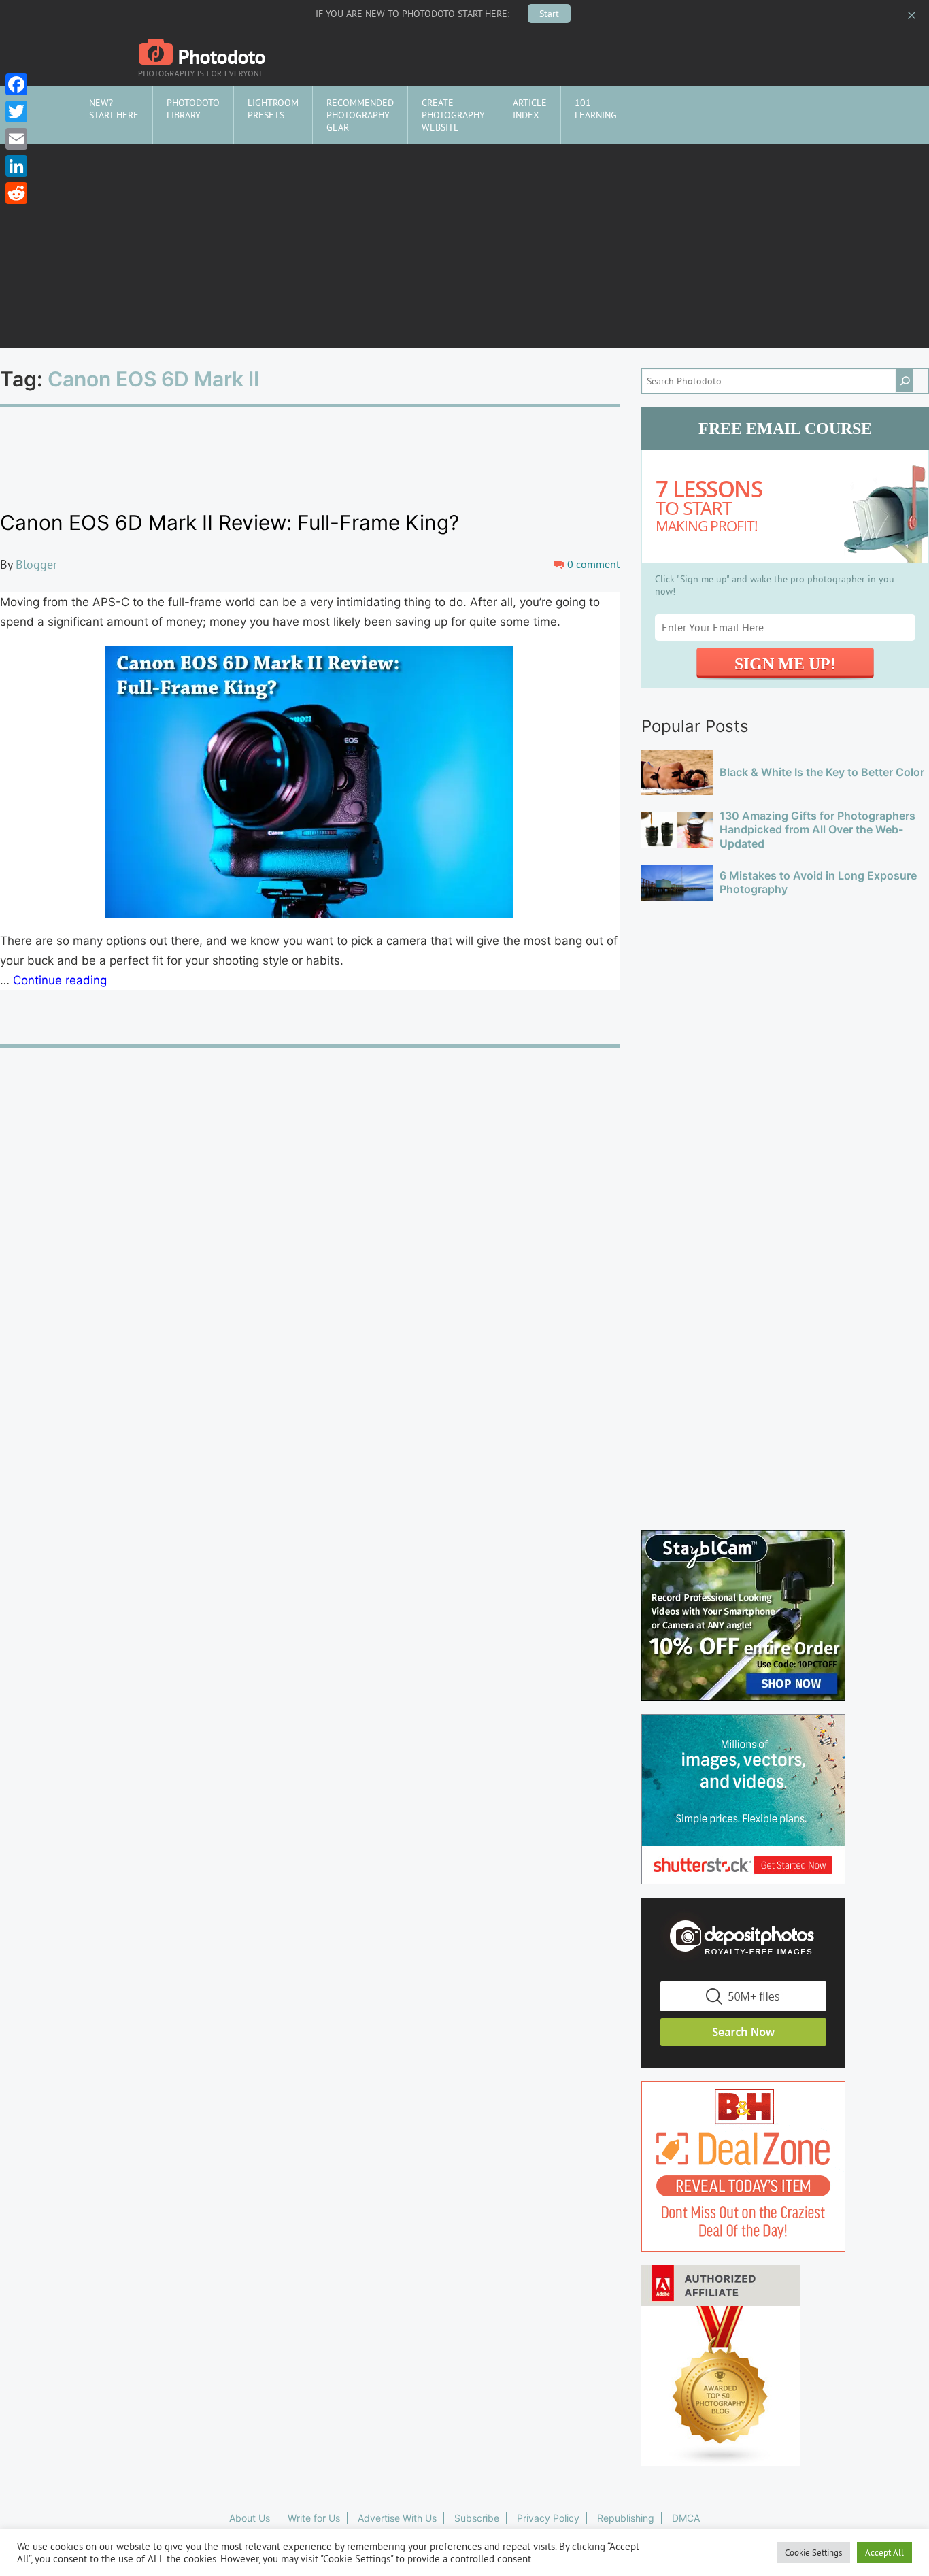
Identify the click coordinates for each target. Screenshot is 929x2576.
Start (549, 14)
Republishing (626, 2518)
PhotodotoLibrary (193, 109)
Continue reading (60, 980)
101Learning (596, 109)
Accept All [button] (884, 2552)
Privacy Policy (548, 2518)
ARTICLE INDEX (530, 109)
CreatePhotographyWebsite (453, 115)
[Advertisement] (464, 246)
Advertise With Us (397, 2518)
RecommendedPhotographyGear (360, 115)
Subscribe (477, 2518)
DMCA (686, 2518)
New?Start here (114, 109)
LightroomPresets (273, 109)
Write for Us (314, 2518)
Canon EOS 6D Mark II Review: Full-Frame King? (230, 522)
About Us (250, 2518)
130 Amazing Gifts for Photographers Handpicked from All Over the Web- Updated (817, 830)
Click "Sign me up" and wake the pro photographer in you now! (775, 585)
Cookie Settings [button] (813, 2552)
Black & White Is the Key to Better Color (822, 772)
